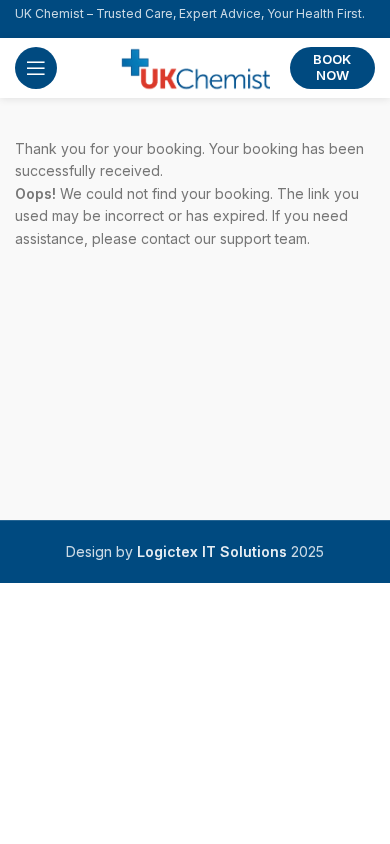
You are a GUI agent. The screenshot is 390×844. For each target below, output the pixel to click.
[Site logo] (195, 66)
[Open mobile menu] (36, 68)
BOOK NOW (332, 67)
